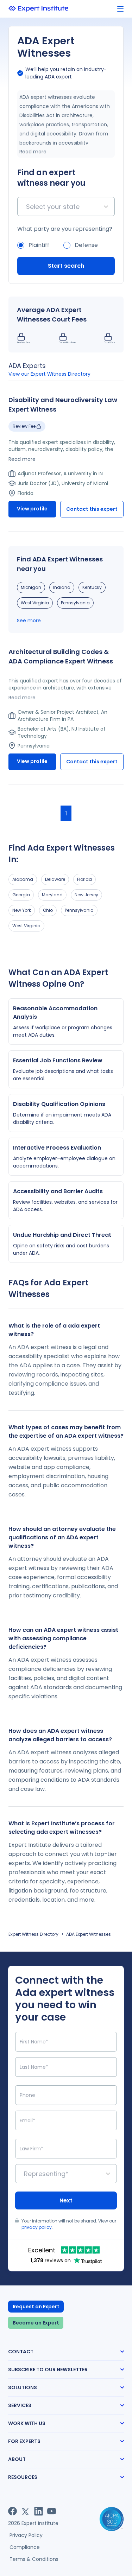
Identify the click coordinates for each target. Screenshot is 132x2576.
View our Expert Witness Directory (49, 374)
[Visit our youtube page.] (52, 2511)
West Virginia (35, 603)
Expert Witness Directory (33, 1934)
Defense (86, 245)
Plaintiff (39, 245)
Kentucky (92, 587)
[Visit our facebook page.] (12, 2511)
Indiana (62, 587)
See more (29, 621)
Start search (66, 266)
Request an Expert (36, 2307)
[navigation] (120, 9)
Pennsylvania (75, 603)
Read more (33, 152)
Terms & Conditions (34, 2559)
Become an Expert (36, 2323)
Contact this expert (92, 509)
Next (66, 2200)
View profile (32, 509)
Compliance (25, 2547)
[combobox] (27, 207)
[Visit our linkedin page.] (39, 2511)
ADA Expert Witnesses (89, 1934)
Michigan (31, 587)
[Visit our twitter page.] (26, 2511)
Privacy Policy (26, 2535)
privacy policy (37, 2227)
